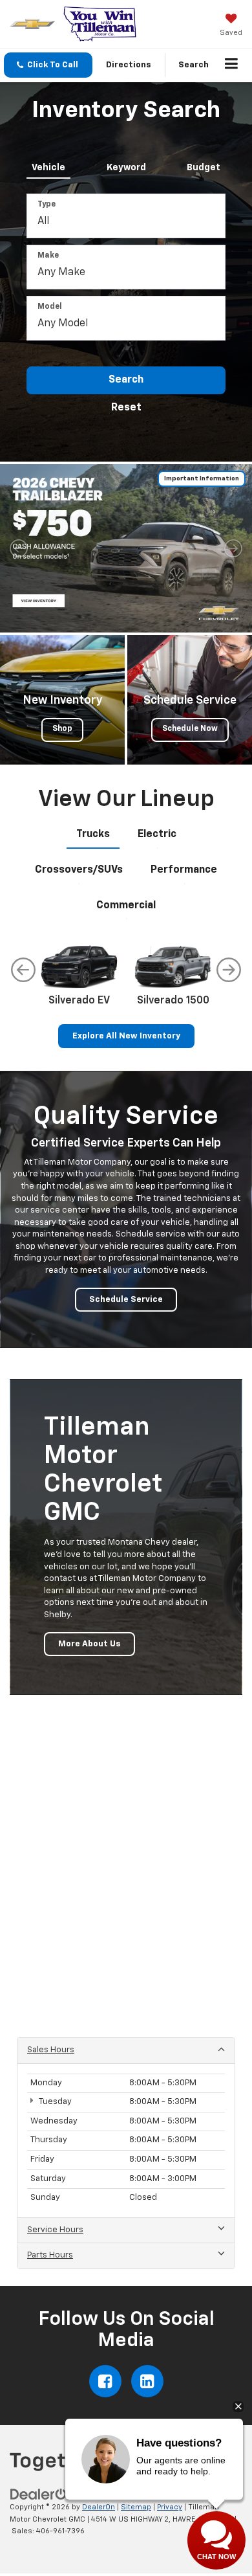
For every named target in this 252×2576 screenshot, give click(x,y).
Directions (129, 65)
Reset (126, 408)
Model (50, 307)
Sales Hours (51, 2050)
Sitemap (136, 2507)
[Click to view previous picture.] (19, 548)
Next (229, 970)
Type (47, 205)
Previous (23, 970)
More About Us (89, 1644)
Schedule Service (126, 1300)
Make (48, 256)
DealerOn (99, 2507)
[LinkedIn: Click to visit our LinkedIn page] (147, 2381)
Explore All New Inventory (126, 1036)
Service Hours (55, 2230)
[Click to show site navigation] (232, 65)
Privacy (170, 2507)
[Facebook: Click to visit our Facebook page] (105, 2381)
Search (126, 380)
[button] (48, 65)
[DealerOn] (43, 2495)
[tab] (48, 165)
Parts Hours (50, 2255)
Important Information (202, 478)
